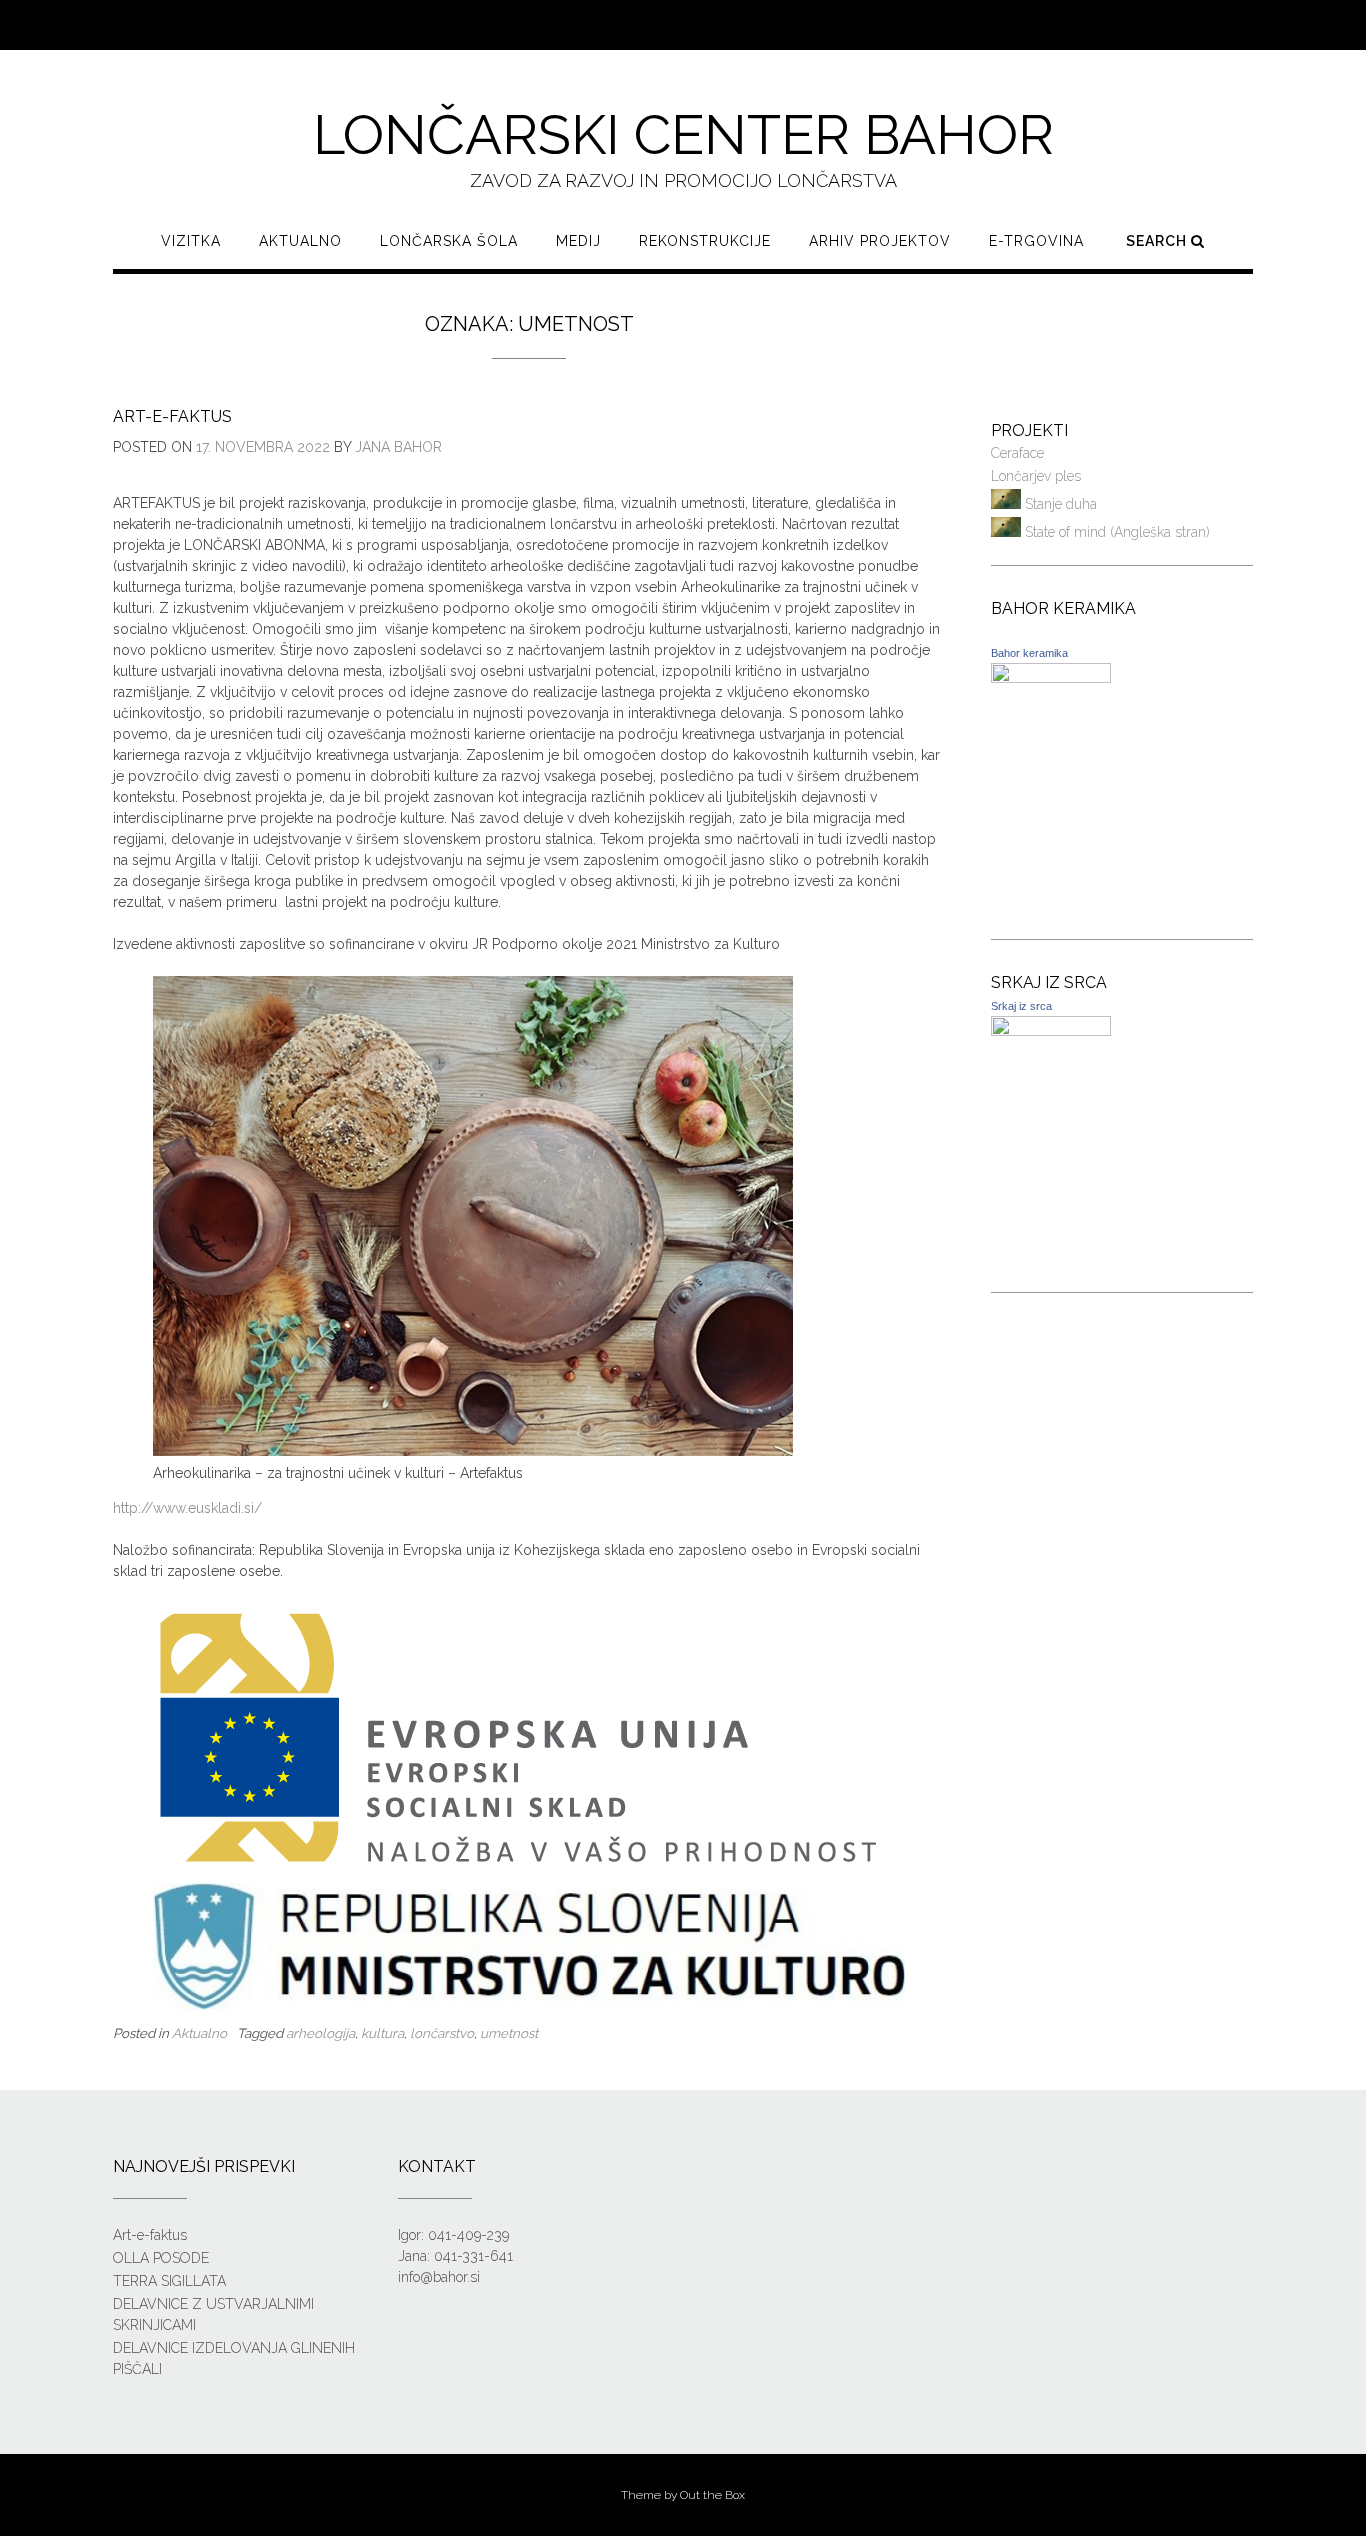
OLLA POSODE (161, 2258)
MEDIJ (578, 241)
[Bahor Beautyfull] (1051, 678)
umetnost (509, 2033)
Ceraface (1017, 453)
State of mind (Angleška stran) (1115, 532)
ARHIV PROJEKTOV (880, 241)
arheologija (320, 2033)
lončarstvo (442, 2033)
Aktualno (300, 241)
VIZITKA (191, 241)
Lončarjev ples (1036, 476)
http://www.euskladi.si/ (187, 1508)
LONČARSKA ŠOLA (449, 241)
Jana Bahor (398, 447)
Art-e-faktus (172, 416)
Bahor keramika (1029, 653)
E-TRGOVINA (1036, 241)
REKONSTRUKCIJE (705, 241)
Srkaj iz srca (1021, 1006)
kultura (382, 2033)
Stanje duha (1059, 504)
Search (1158, 241)
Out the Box (712, 2495)
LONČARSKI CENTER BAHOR (683, 134)
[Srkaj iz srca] (1051, 1031)
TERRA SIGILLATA (169, 2281)
